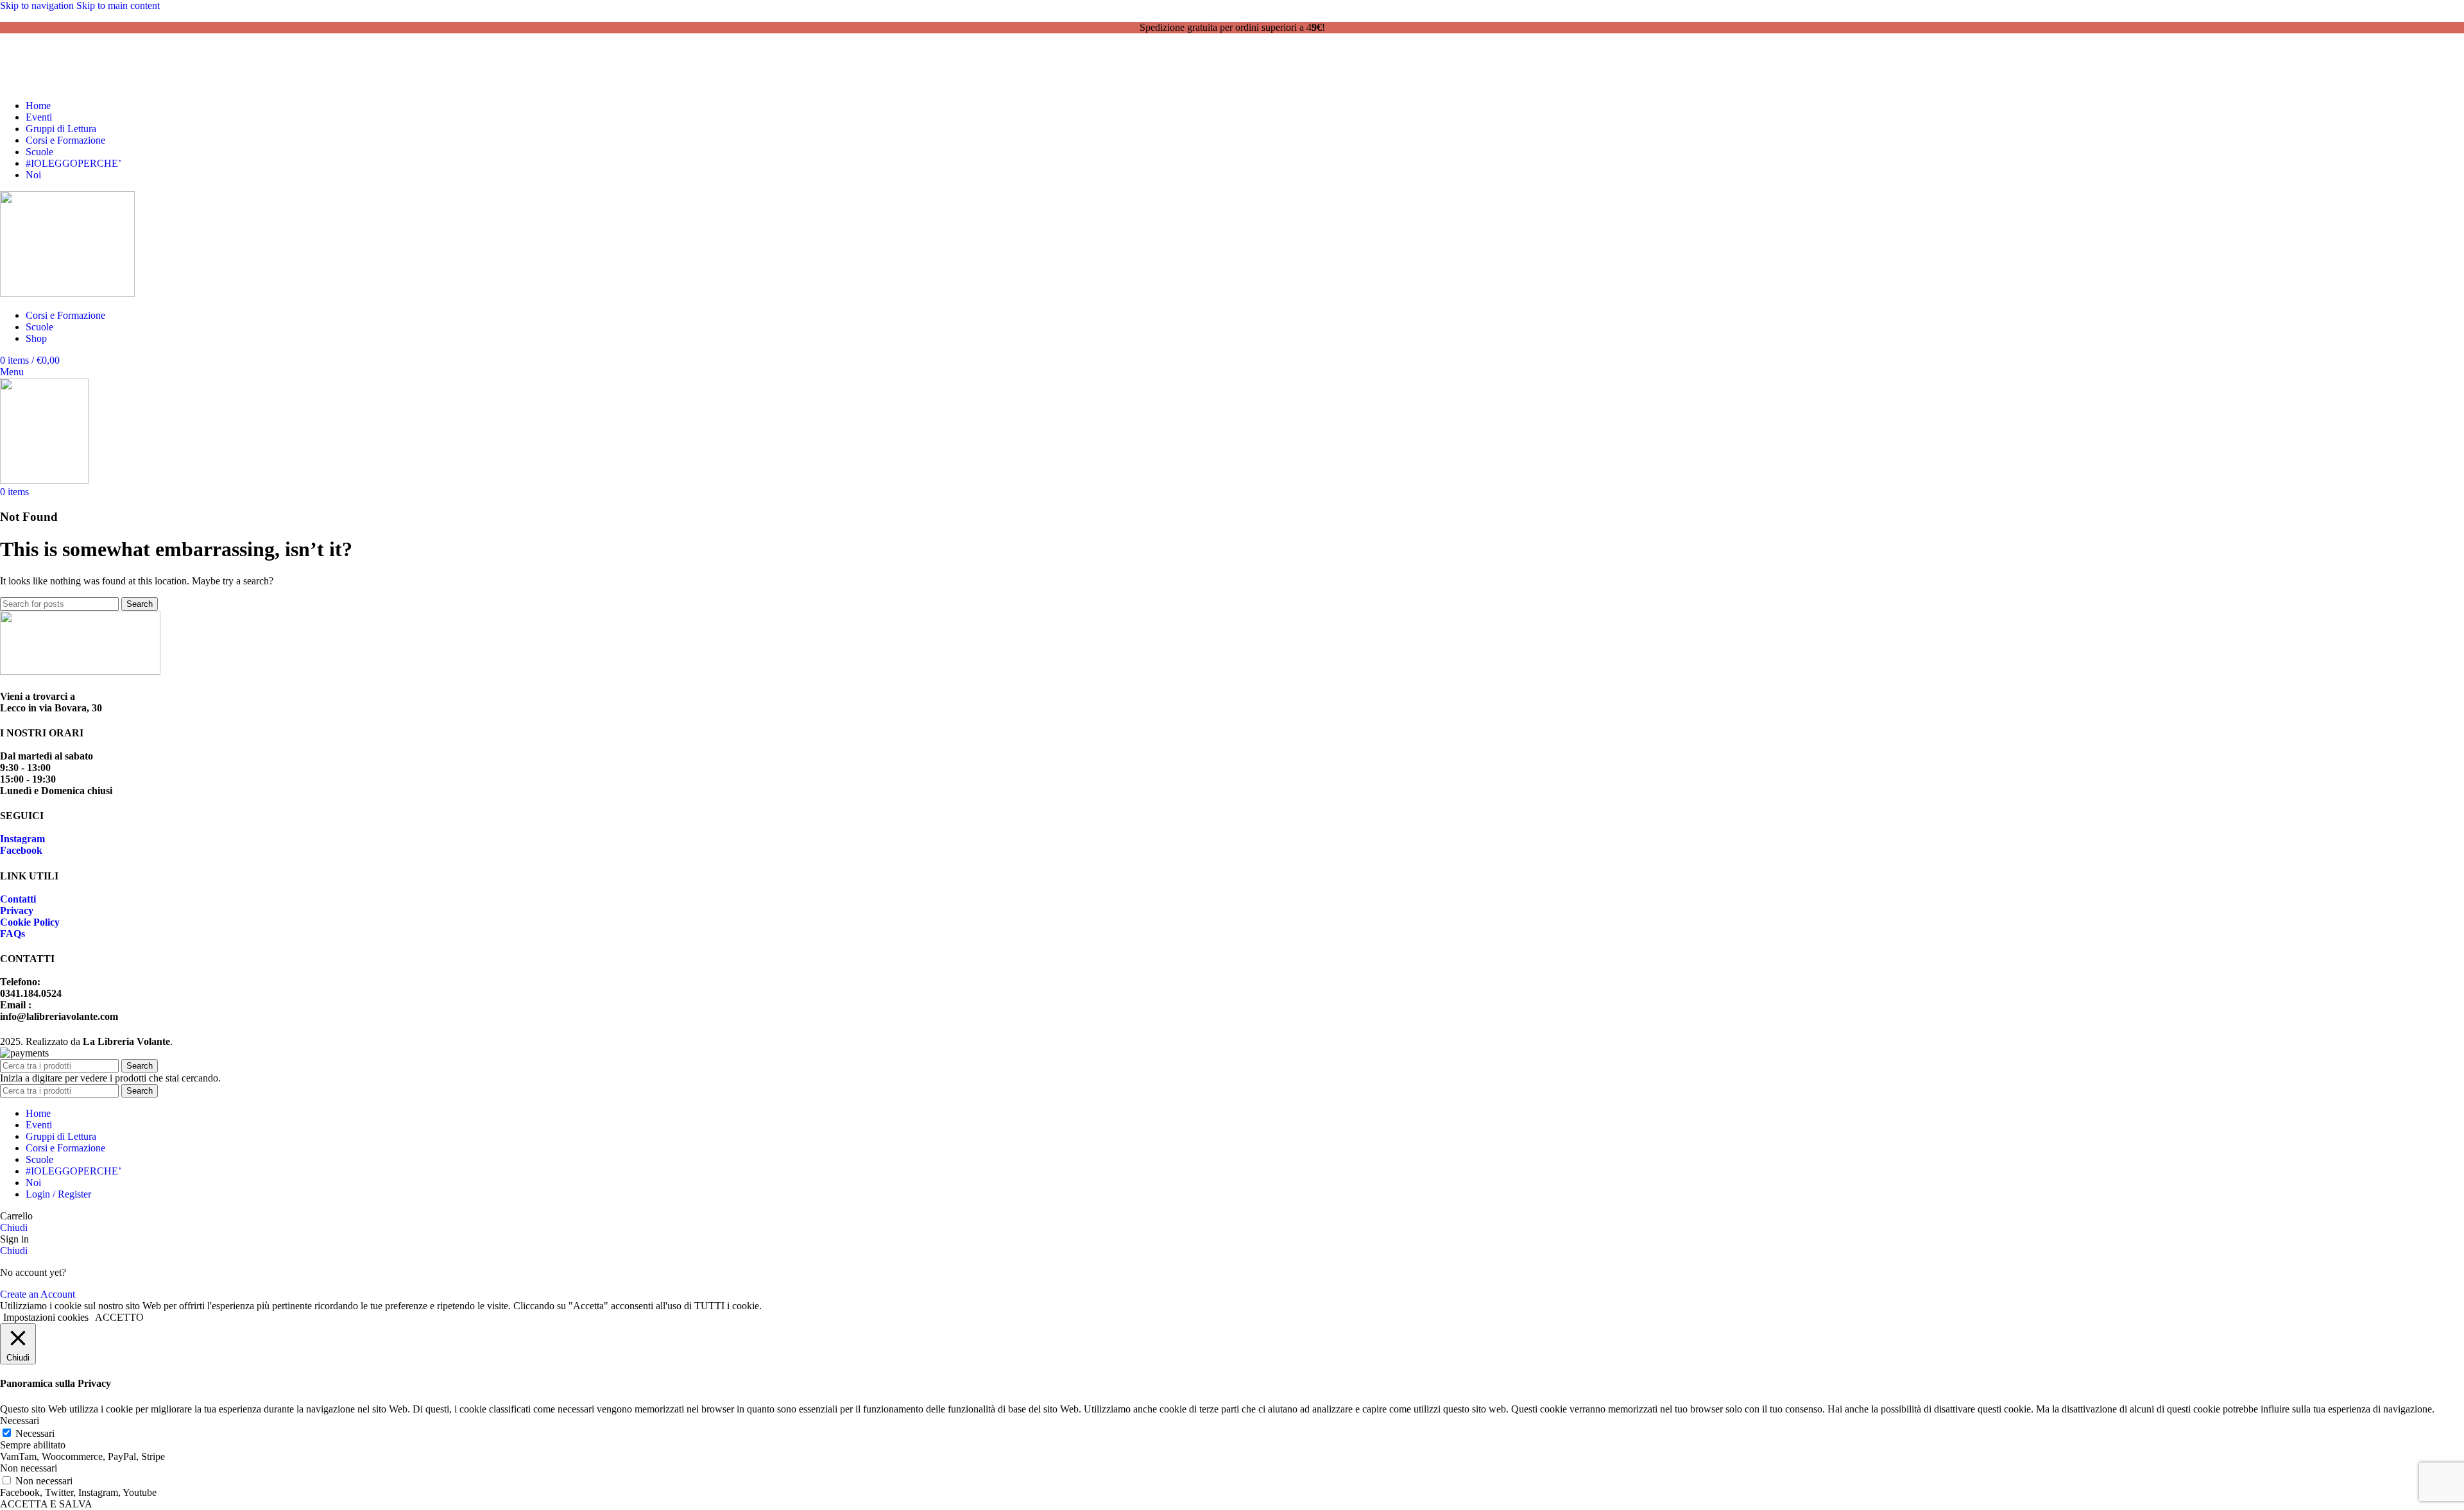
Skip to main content (118, 5)
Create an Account (38, 1294)
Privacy (17, 911)
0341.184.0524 (77, 61)
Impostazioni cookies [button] (46, 1317)
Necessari (35, 1433)
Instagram (22, 839)
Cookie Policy (30, 922)
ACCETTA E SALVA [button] (46, 1504)
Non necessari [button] (29, 1468)
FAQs (13, 934)
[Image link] (80, 671)
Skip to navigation (38, 5)
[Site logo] (67, 293)
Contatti (18, 899)
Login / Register (58, 1194)
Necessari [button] (20, 1421)
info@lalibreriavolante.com (90, 72)
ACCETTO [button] (119, 1317)
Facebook (21, 850)
